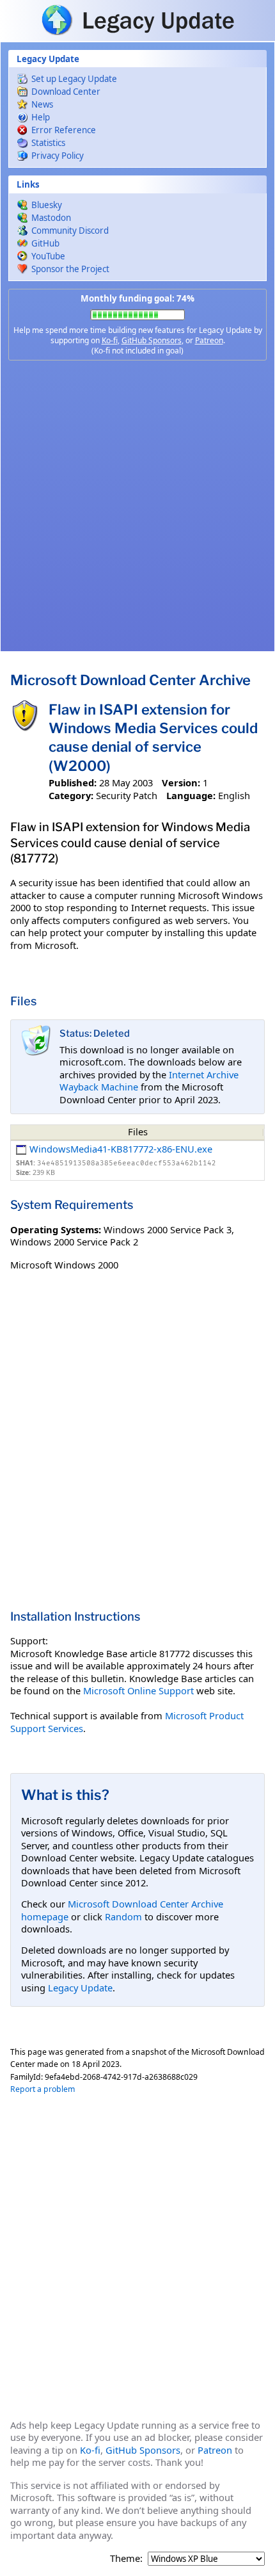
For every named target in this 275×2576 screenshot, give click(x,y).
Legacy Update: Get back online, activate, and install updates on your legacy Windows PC (137, 20)
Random (123, 1916)
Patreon (209, 340)
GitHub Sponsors (152, 340)
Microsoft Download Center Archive (130, 680)
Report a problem (43, 2089)
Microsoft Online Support (138, 1690)
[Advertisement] (137, 506)
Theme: (126, 2558)
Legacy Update (80, 1988)
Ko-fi (110, 340)
